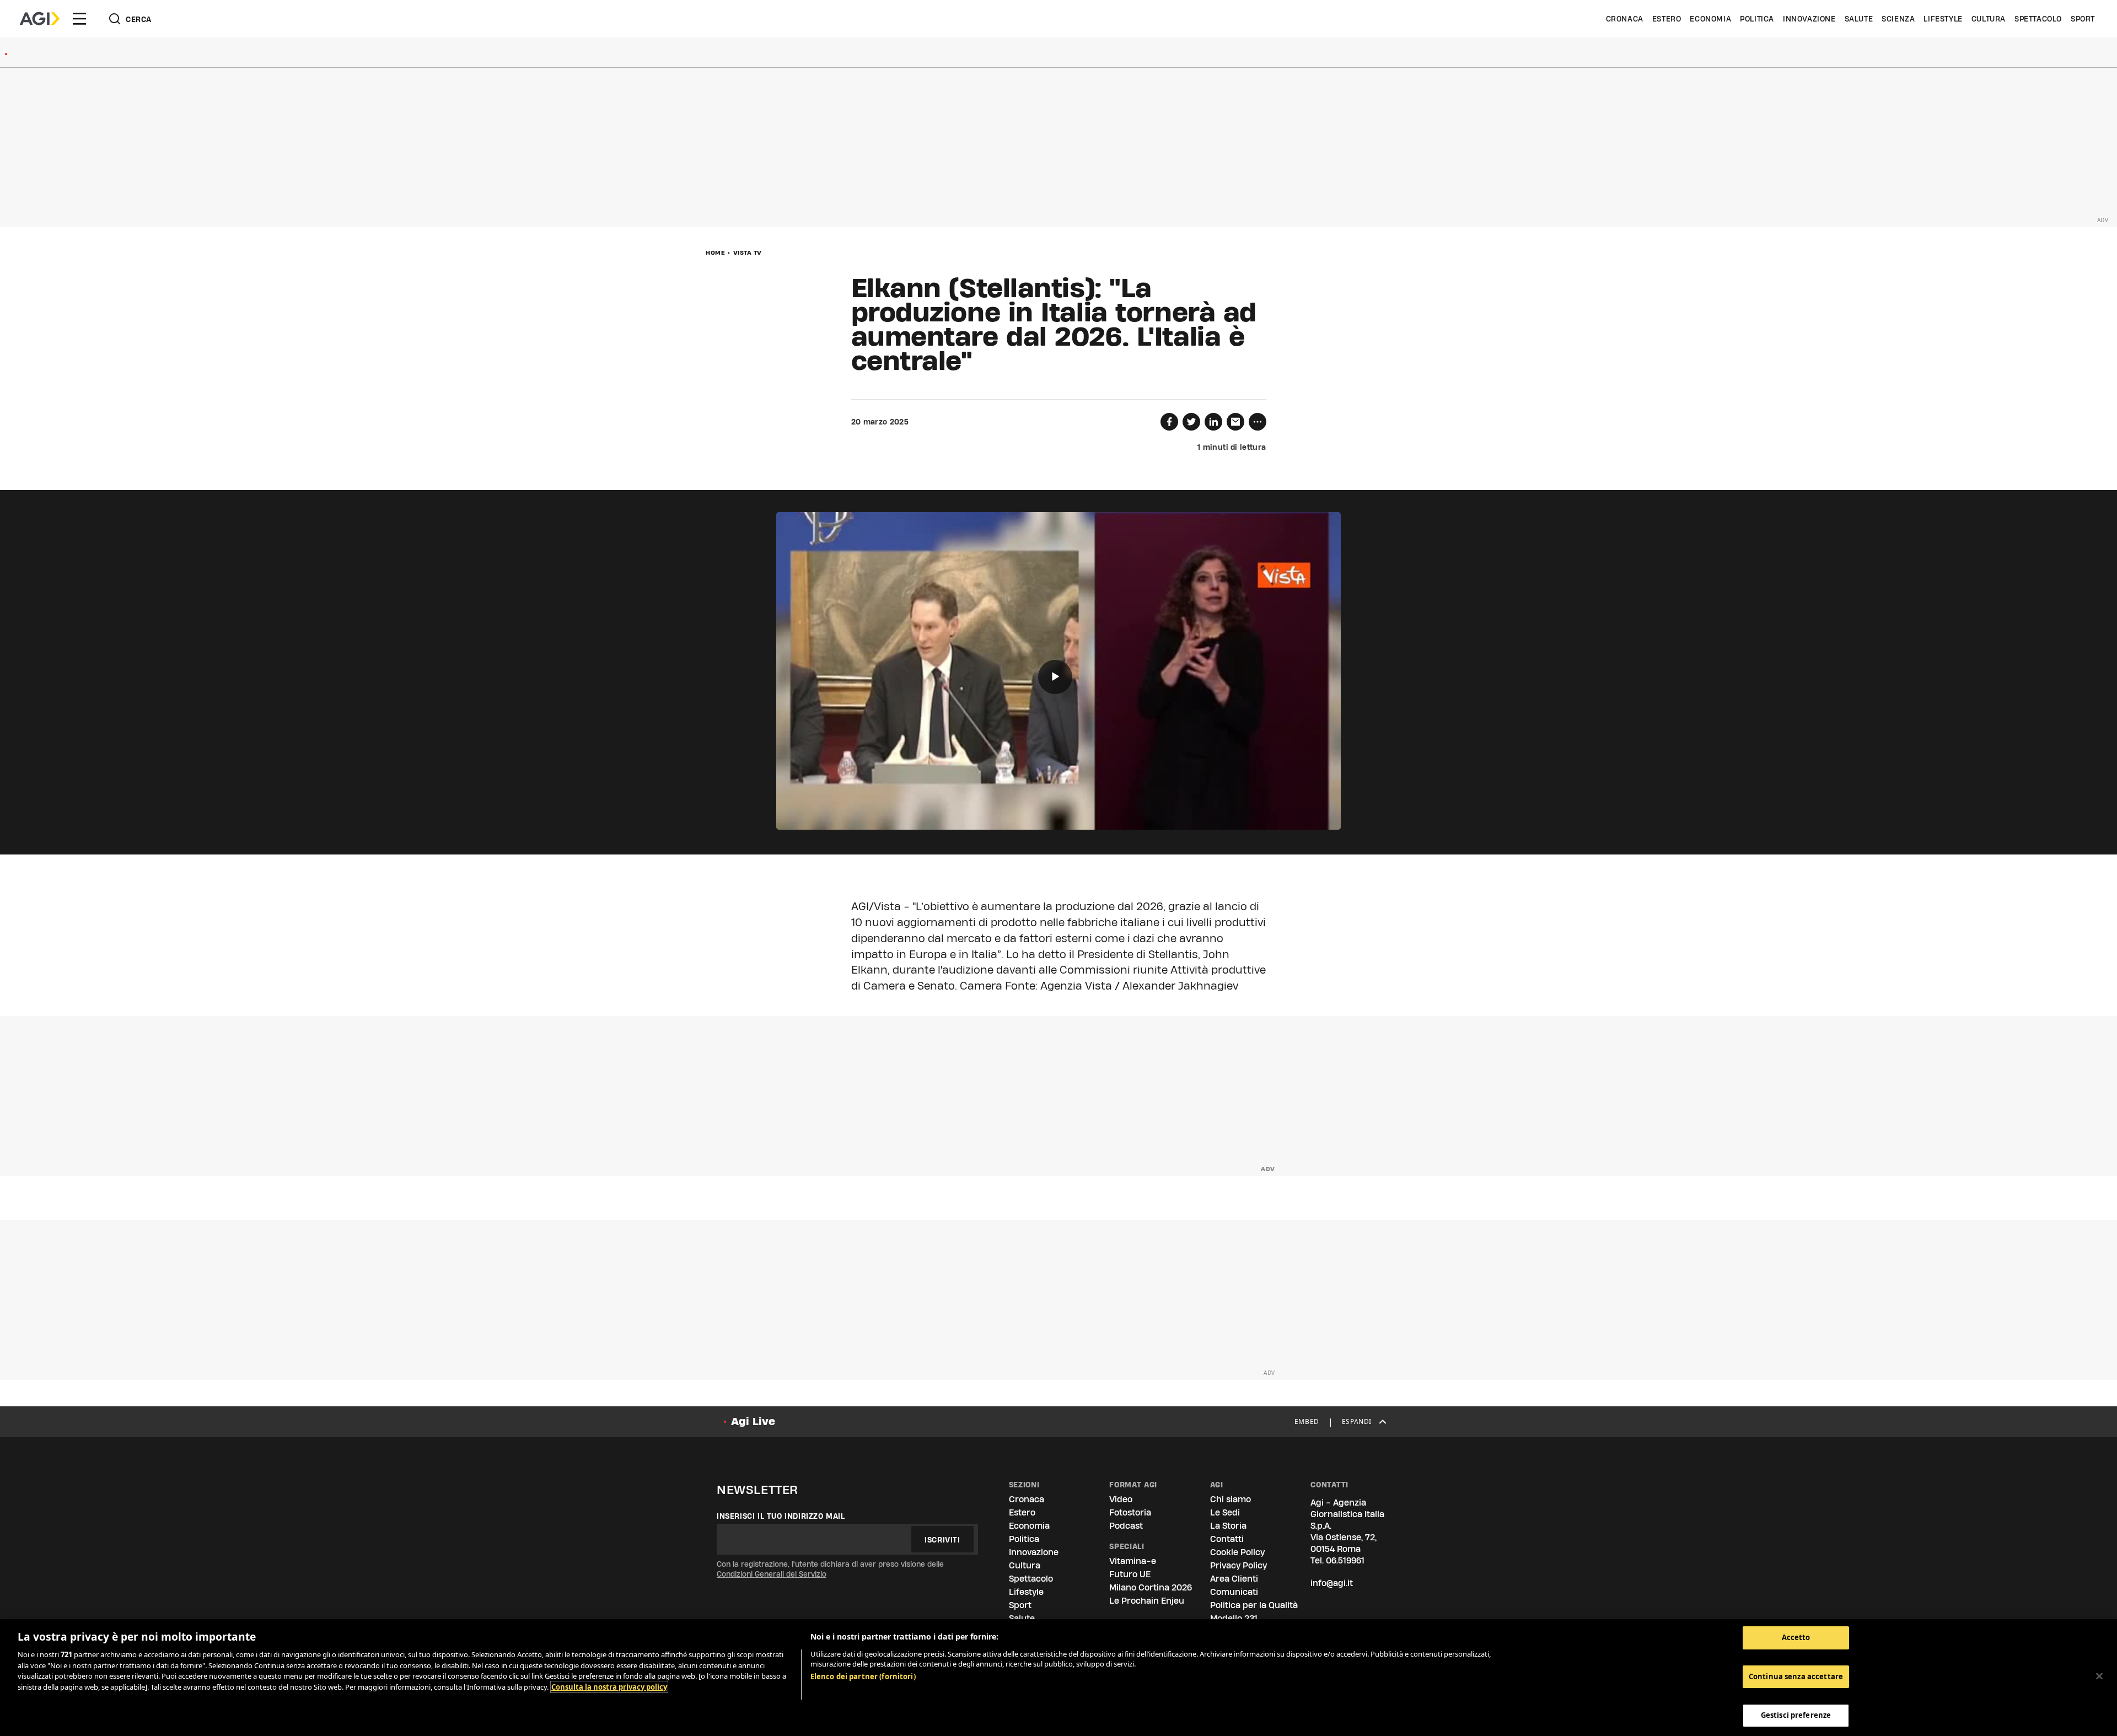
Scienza (1898, 19)
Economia (1710, 19)
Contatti (1227, 1539)
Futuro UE (1130, 1574)
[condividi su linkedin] (1213, 422)
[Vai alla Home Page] (40, 19)
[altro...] (1258, 422)
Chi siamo (1231, 1499)
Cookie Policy (1237, 1552)
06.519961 (1345, 1560)
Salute (1859, 19)
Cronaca (1625, 19)
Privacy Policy (1239, 1565)
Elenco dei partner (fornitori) (863, 1676)
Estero (1667, 19)
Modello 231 (1234, 1618)
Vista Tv (748, 252)
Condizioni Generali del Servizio (772, 1574)
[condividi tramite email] (1235, 422)
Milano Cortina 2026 (1151, 1587)
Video (1121, 1499)
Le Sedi (1225, 1512)
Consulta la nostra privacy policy (609, 1687)
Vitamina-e (1133, 1561)
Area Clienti (1234, 1579)
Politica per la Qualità (1254, 1605)
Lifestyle (1943, 19)
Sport (2083, 19)
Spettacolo (2038, 19)
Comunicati (1234, 1592)
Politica (1757, 19)
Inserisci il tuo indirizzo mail (781, 1516)
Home (715, 252)
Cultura (1989, 19)
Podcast (1126, 1526)
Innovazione (1809, 19)
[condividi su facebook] (1169, 422)
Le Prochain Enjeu (1147, 1601)
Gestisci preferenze (1796, 1715)
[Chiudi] (2099, 1676)
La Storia (1228, 1526)
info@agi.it (1332, 1583)
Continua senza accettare (1796, 1676)
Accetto (1796, 1637)
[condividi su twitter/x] (1191, 422)
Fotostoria (1130, 1512)
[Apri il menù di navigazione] (79, 19)
